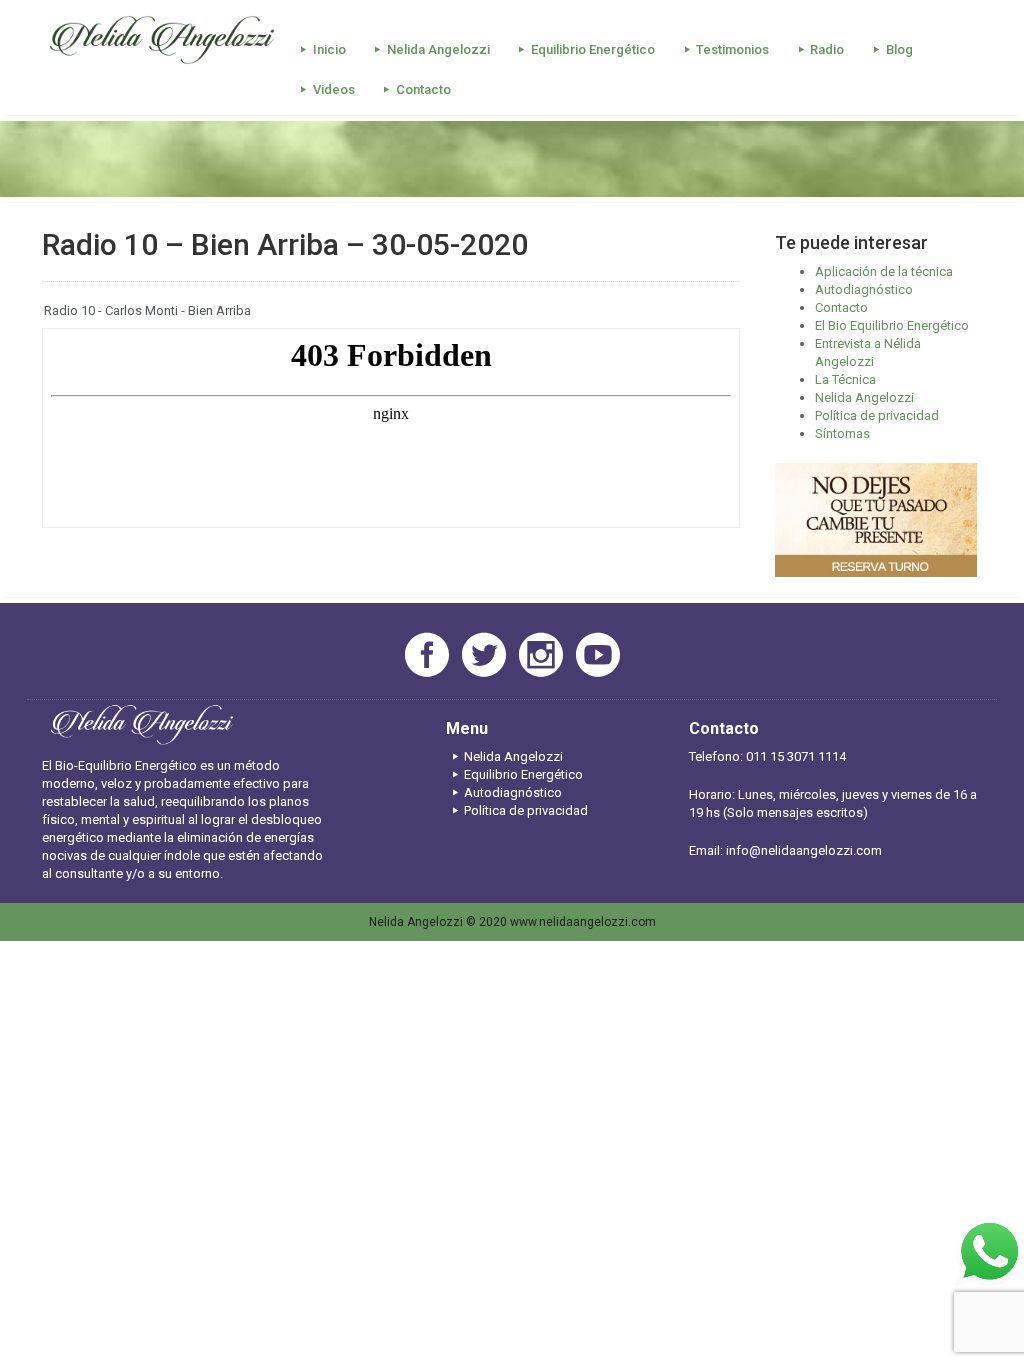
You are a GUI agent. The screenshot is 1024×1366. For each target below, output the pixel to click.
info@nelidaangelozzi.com (804, 850)
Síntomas (842, 433)
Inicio (329, 49)
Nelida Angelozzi (438, 49)
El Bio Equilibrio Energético (892, 325)
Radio (827, 49)
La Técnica (845, 379)
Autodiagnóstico (864, 289)
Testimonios (732, 49)
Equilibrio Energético (593, 49)
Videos (334, 89)
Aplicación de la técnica (884, 271)
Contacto (423, 89)
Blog (899, 49)
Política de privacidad (877, 415)
